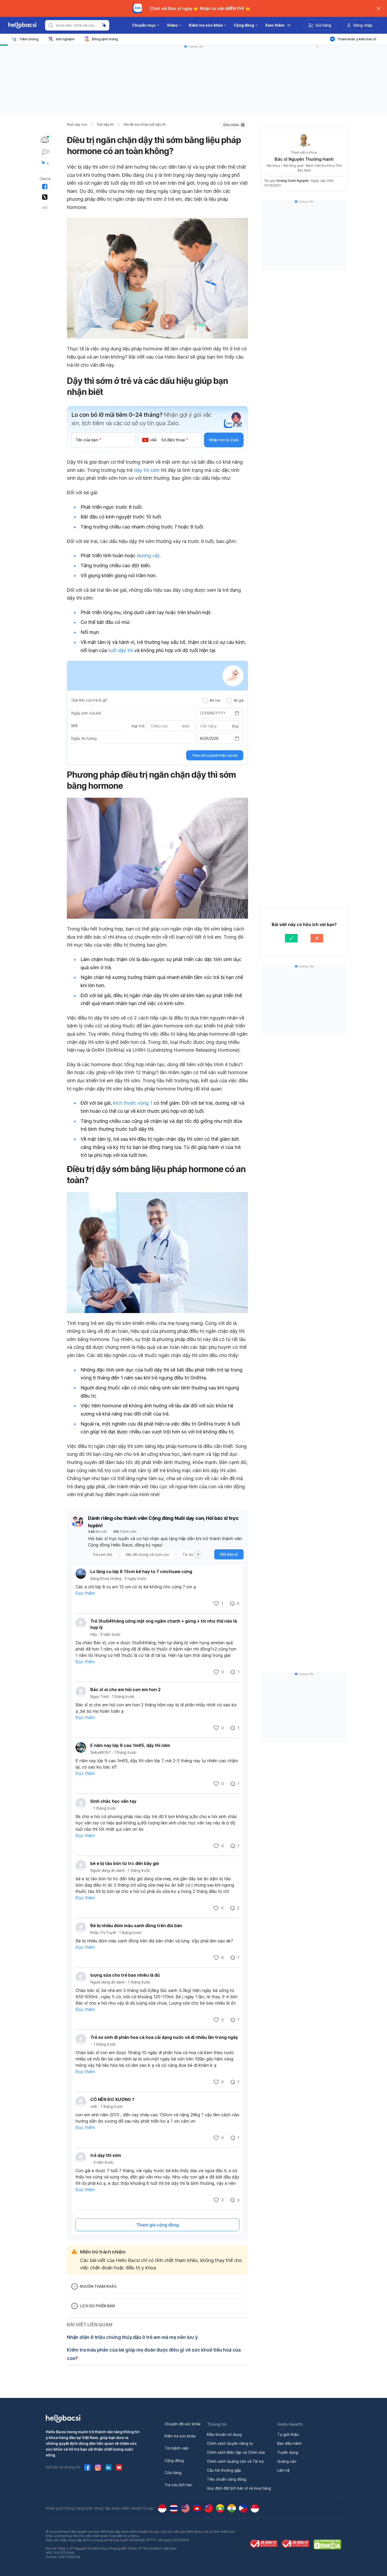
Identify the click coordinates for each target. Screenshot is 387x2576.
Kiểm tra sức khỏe (180, 2436)
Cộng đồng (174, 2460)
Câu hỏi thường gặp (224, 2470)
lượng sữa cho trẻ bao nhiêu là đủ (125, 1975)
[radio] (205, 701)
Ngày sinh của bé (86, 713)
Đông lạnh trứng (105, 39)
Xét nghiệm (65, 39)
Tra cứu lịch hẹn (178, 2485)
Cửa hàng (173, 2473)
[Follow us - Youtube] (119, 2467)
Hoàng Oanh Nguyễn (292, 181)
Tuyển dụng (288, 2452)
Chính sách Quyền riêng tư (230, 2443)
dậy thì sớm (147, 470)
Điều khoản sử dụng (224, 2434)
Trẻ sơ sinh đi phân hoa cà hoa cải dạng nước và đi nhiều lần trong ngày (164, 2037)
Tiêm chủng (29, 39)
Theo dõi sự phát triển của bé (215, 755)
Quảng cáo (287, 2461)
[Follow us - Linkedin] (108, 2467)
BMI (74, 726)
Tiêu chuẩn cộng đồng (227, 2479)
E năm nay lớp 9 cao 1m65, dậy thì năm (130, 1745)
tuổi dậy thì (121, 650)
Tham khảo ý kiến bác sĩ (357, 39)
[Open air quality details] (45, 140)
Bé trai (215, 700)
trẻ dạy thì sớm (106, 2155)
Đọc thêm (85, 1593)
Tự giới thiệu (288, 2434)
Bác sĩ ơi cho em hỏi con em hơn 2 (125, 1689)
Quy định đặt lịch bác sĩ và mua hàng (239, 2488)
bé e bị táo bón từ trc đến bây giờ (125, 1863)
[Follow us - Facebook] (87, 2467)
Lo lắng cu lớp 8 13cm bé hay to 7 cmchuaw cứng (141, 1571)
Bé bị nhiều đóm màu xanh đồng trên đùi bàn (136, 1926)
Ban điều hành (289, 2443)
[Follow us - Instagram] (98, 2467)
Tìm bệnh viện (177, 2448)
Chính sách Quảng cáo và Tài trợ (235, 2461)
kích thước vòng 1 (133, 1103)
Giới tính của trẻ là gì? (89, 700)
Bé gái (239, 700)
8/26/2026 (209, 738)
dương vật (148, 555)
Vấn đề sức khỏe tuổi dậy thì (144, 124)
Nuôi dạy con (77, 124)
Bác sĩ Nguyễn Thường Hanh (304, 159)
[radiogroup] (223, 700)
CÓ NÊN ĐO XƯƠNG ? (112, 2099)
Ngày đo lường (84, 738)
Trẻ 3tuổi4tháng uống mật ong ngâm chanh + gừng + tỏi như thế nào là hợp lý (164, 1624)
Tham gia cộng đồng (158, 2225)
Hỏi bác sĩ (229, 1554)
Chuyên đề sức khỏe (183, 2424)
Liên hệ (283, 2470)
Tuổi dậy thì (105, 124)
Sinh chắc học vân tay (113, 1801)
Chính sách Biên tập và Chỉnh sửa (236, 2452)
